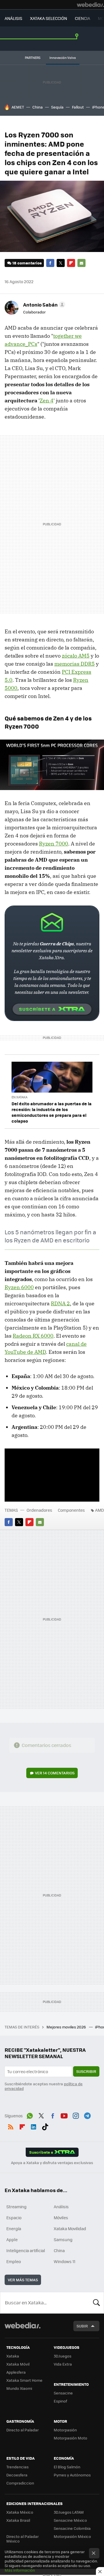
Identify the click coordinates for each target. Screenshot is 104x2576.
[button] (43, 305)
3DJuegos (63, 2356)
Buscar (96, 2303)
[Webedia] (90, 5)
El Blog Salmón (67, 2467)
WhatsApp (30, 2115)
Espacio (14, 2217)
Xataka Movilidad (70, 2228)
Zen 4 (47, 401)
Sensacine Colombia (72, 2528)
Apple (12, 2239)
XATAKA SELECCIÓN (49, 18)
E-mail (81, 263)
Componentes (71, 1510)
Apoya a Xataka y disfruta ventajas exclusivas (52, 2163)
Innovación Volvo (63, 58)
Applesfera (16, 2372)
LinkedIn (34, 2126)
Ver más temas (23, 2280)
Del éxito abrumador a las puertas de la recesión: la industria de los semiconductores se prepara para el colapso (52, 1112)
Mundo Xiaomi (19, 2388)
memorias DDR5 (75, 664)
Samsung (63, 2239)
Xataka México (20, 2512)
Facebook (50, 263)
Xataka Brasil (18, 2520)
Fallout (78, 107)
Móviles (61, 2217)
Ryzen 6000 (19, 1287)
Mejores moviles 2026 (67, 2027)
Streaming (16, 2207)
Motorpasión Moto (70, 2438)
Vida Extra (63, 2364)
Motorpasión (65, 2430)
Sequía (57, 107)
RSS (11, 2126)
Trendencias (17, 2467)
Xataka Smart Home (24, 2380)
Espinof (60, 2401)
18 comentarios (27, 263)
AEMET (18, 107)
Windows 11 (65, 2261)
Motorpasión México (72, 2536)
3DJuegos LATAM (69, 2512)
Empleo (14, 2261)
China (38, 107)
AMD (100, 1510)
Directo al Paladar (23, 2430)
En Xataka (19, 1097)
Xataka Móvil (18, 2364)
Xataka (13, 2356)
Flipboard (71, 263)
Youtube (64, 2115)
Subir (82, 2326)
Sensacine (63, 2393)
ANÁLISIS (13, 18)
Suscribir (86, 2071)
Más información (20, 2570)
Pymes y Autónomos (72, 2475)
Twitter (61, 263)
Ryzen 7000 (54, 844)
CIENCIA (82, 18)
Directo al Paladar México (23, 2539)
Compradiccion (20, 2483)
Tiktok (45, 2126)
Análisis (61, 2207)
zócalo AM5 (76, 656)
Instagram (76, 2115)
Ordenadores (39, 1510)
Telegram (87, 2115)
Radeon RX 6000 (33, 1336)
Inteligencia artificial (26, 2250)
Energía (14, 2228)
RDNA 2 (60, 1303)
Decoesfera (17, 2475)
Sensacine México (70, 2520)
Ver (55, 1773)
